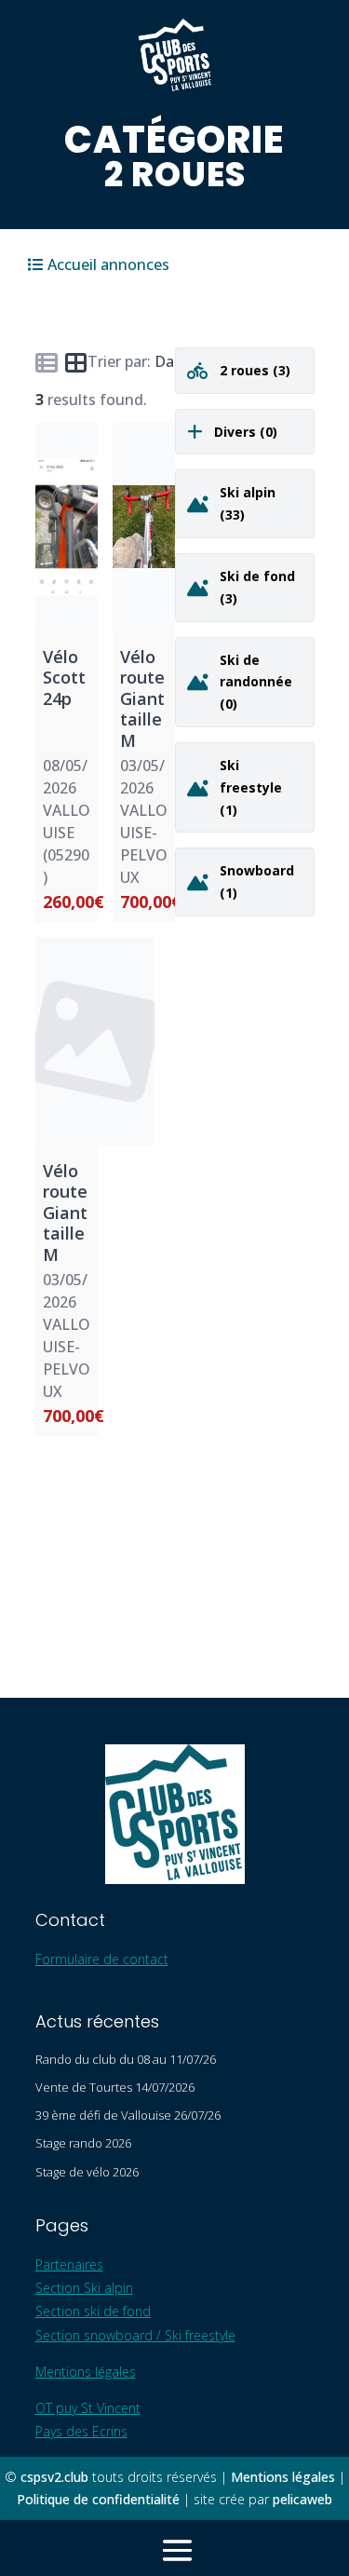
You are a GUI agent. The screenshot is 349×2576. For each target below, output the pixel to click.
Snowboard (257, 870)
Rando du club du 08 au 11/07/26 (126, 2059)
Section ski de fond (93, 2311)
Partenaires (69, 2264)
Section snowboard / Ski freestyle (135, 2335)
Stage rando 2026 (83, 2143)
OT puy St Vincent (88, 2408)
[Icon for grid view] (76, 366)
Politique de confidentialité (98, 2499)
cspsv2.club (54, 2477)
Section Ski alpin (84, 2288)
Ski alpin (248, 492)
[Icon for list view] (47, 362)
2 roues (246, 370)
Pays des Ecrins (81, 2431)
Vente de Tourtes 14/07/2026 (115, 2087)
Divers (237, 432)
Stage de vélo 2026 (87, 2172)
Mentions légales (86, 2372)
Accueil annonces (108, 264)
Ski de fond (257, 576)
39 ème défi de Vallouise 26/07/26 (128, 2115)
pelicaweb (302, 2499)
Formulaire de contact (102, 1959)
